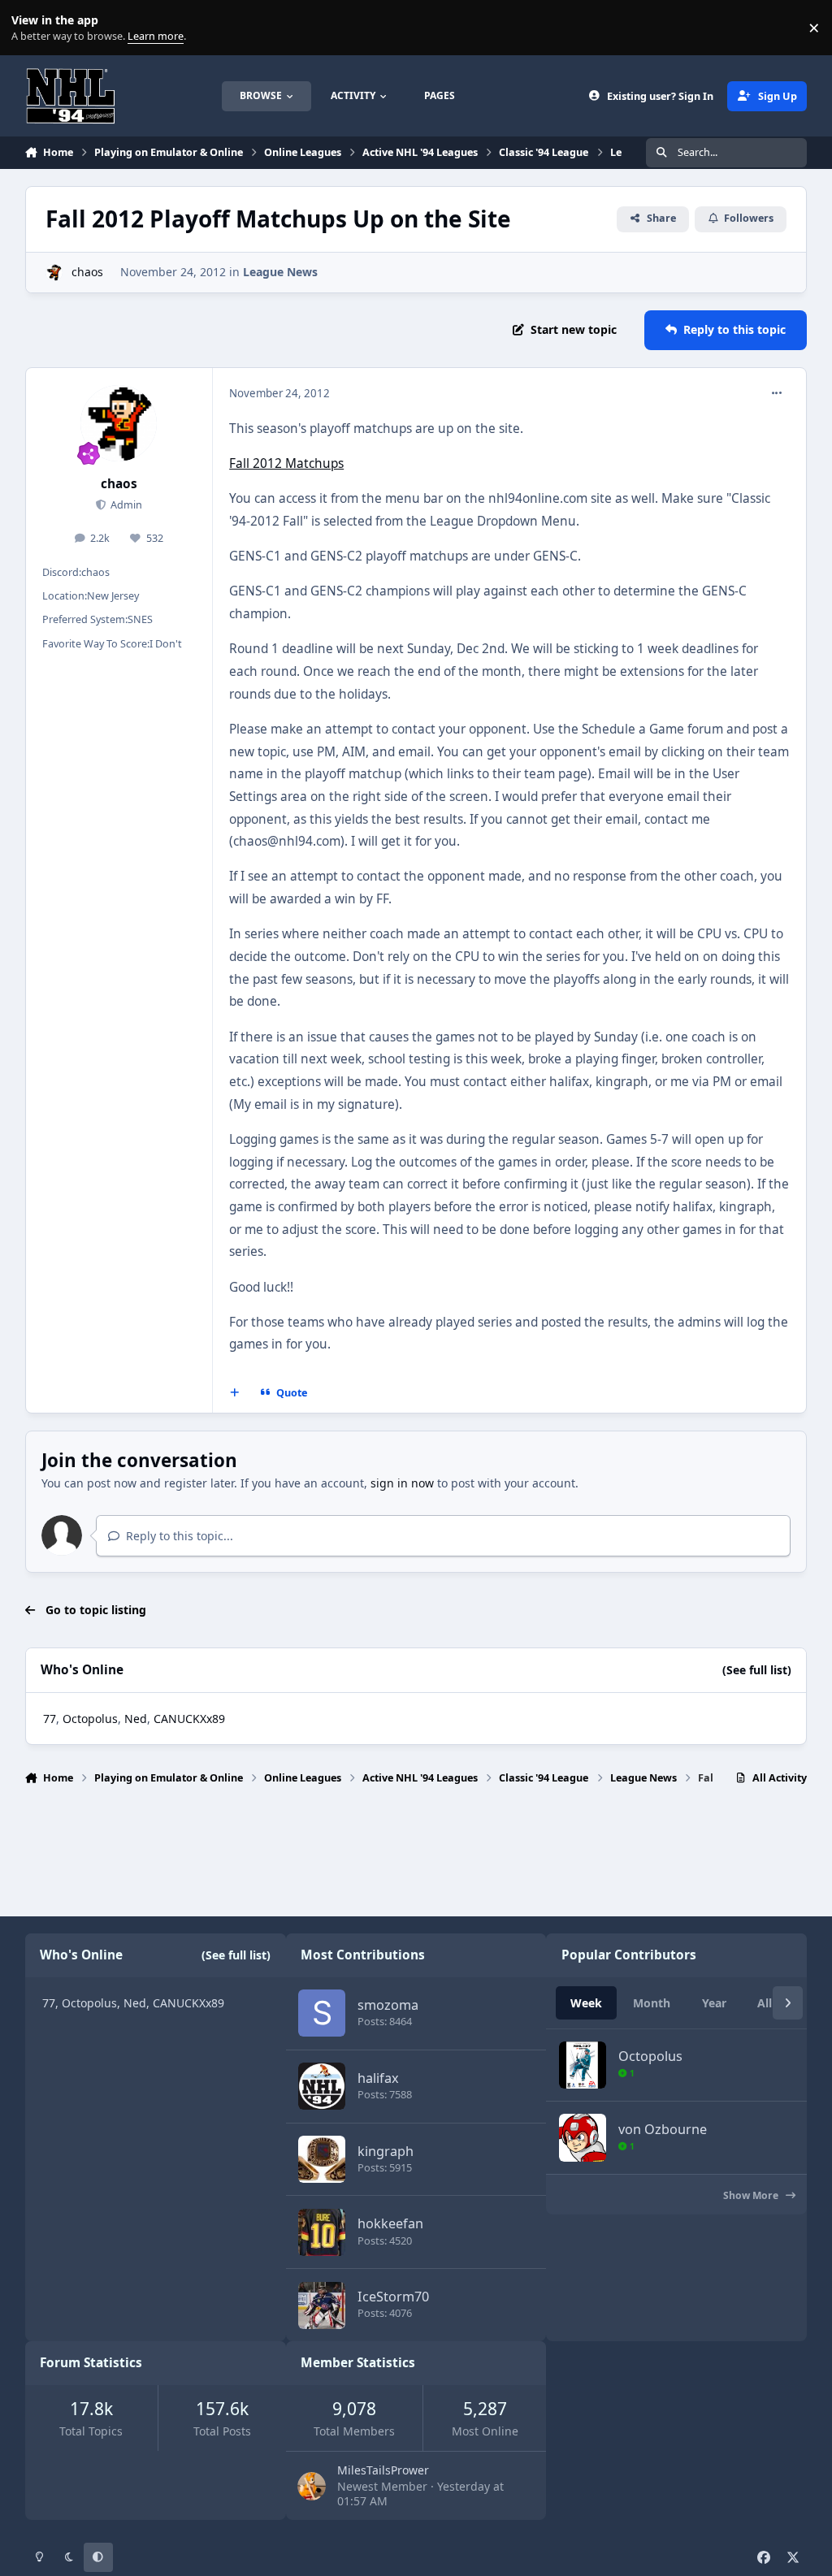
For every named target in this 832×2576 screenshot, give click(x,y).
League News (280, 272)
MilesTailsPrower (383, 2470)
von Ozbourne (663, 2129)
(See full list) (757, 1670)
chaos (87, 272)
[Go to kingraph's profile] (322, 2159)
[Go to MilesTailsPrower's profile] (312, 2486)
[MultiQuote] (234, 1392)
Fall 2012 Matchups (286, 463)
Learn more (31, 28)
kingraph (386, 2151)
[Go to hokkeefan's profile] (322, 2232)
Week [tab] (586, 2003)
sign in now (402, 1483)
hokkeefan (390, 2223)
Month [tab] (652, 2003)
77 (50, 1719)
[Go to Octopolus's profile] (583, 2065)
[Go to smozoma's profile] (322, 2013)
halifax (378, 2078)
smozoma (388, 2005)
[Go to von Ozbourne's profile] (583, 2137)
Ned (136, 1719)
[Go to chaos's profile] (54, 273)
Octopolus (90, 1719)
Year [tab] (714, 2003)
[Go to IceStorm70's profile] (322, 2305)
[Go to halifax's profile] (322, 2086)
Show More (752, 2195)
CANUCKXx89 (189, 1719)
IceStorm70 (393, 2297)
